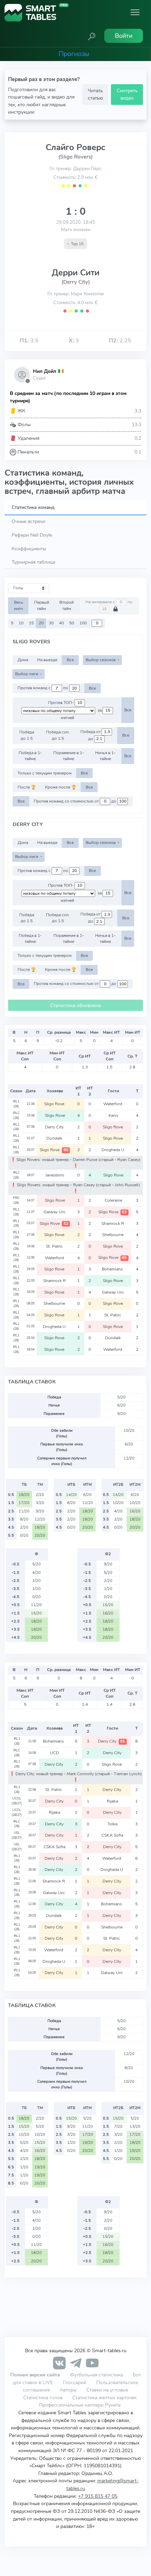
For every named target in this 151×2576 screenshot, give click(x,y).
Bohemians (113, 1269)
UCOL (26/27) (17, 1801)
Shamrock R (113, 1223)
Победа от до (91, 735)
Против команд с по (43, 688)
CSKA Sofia (112, 1835)
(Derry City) (76, 282)
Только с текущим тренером (45, 773)
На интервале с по (109, 602)
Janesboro (55, 1175)
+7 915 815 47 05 (98, 2496)
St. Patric (55, 1246)
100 (83, 623)
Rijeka (112, 1801)
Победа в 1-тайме (30, 756)
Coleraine (113, 1200)
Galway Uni (55, 1212)
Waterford (113, 1104)
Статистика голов (43, 2397)
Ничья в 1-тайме (105, 756)
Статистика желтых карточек (104, 2397)
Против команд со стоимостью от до (75, 801)
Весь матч (19, 605)
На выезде (47, 660)
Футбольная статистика (97, 2375)
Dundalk (55, 1138)
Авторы (68, 2390)
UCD (54, 1753)
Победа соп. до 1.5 (58, 735)
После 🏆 (27, 787)
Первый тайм (42, 605)
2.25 (120, 341)
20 (41, 623)
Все (70, 660)
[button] (92, 36)
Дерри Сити (75, 273)
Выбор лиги (27, 674)
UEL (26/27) (17, 1835)
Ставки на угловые (107, 2390)
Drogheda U (113, 1150)
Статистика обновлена (75, 1005)
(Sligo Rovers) (75, 157)
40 (61, 623)
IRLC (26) (16, 1115)
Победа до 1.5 (27, 735)
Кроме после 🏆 (61, 787)
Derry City (55, 1127)
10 (21, 623)
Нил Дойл (45, 371)
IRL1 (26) (16, 1104)
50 (72, 623)
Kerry (113, 1115)
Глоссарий (75, 2382)
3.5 (29, 341)
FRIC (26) (16, 1200)
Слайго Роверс (75, 147)
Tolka (112, 1824)
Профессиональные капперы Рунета (80, 2405)
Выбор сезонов (101, 660)
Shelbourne (113, 1235)
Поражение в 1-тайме (69, 756)
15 (31, 623)
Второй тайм (67, 605)
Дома (23, 660)
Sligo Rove (55, 1104)
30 (51, 623)
